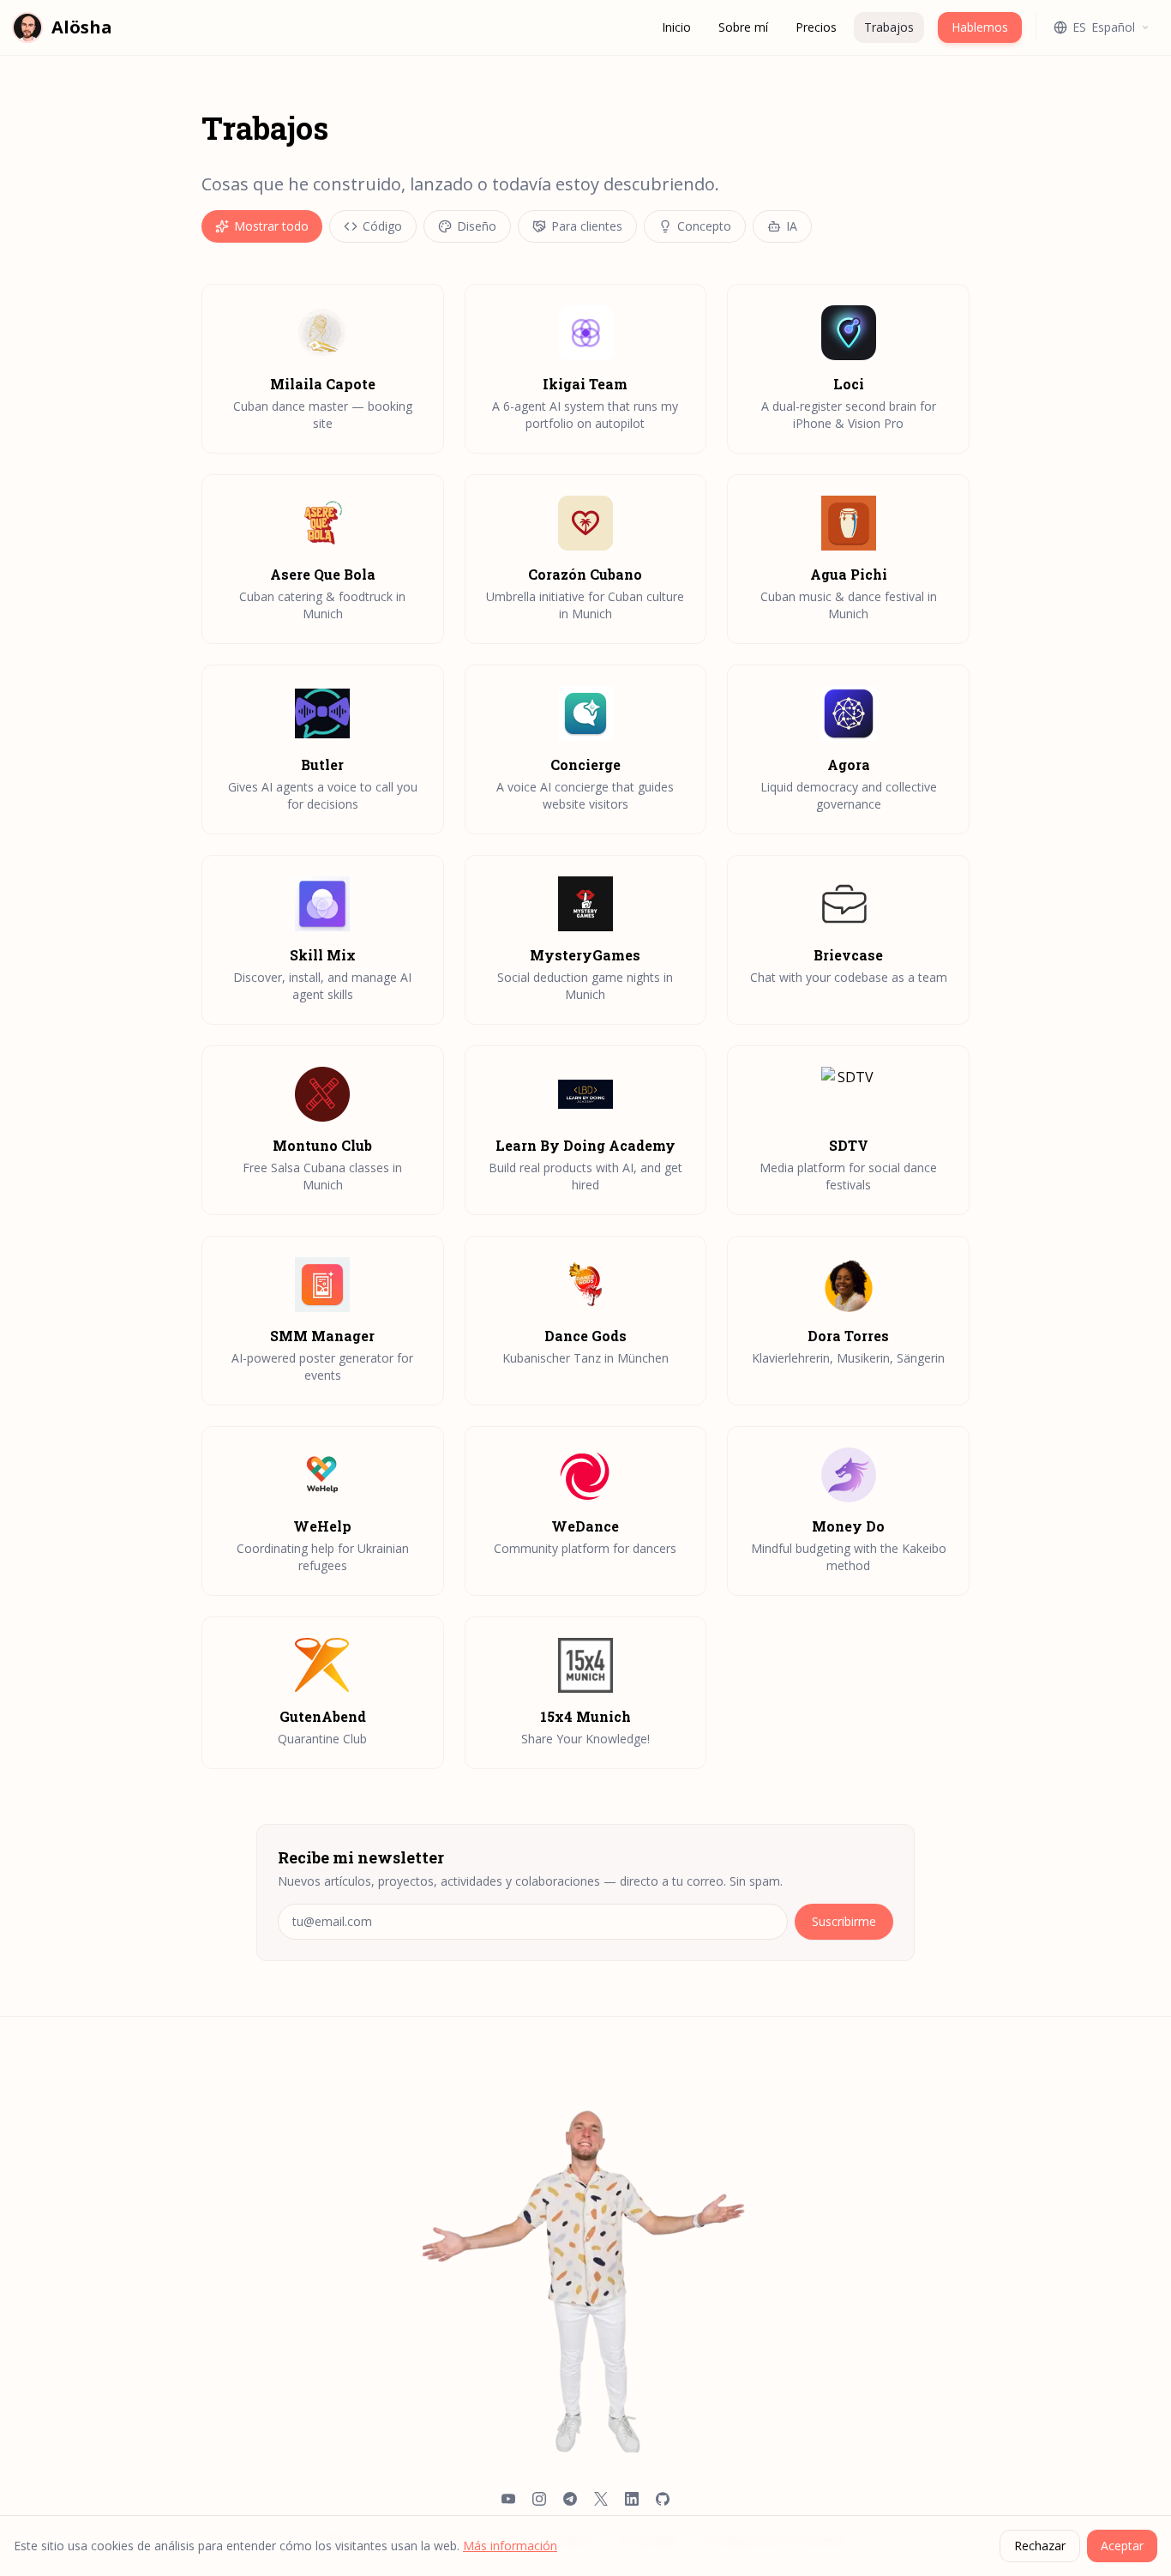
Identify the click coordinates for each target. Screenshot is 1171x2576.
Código (382, 226)
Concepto (704, 226)
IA (792, 226)
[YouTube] (508, 2501)
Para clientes (587, 226)
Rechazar (1040, 2546)
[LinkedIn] (632, 2501)
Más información (510, 2546)
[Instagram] (539, 2501)
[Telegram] (570, 2501)
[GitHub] (663, 2501)
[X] (601, 2501)
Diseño (477, 226)
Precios (816, 27)
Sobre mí (743, 27)
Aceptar (1122, 2546)
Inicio (676, 27)
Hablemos (980, 27)
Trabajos (889, 27)
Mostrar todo (271, 226)
